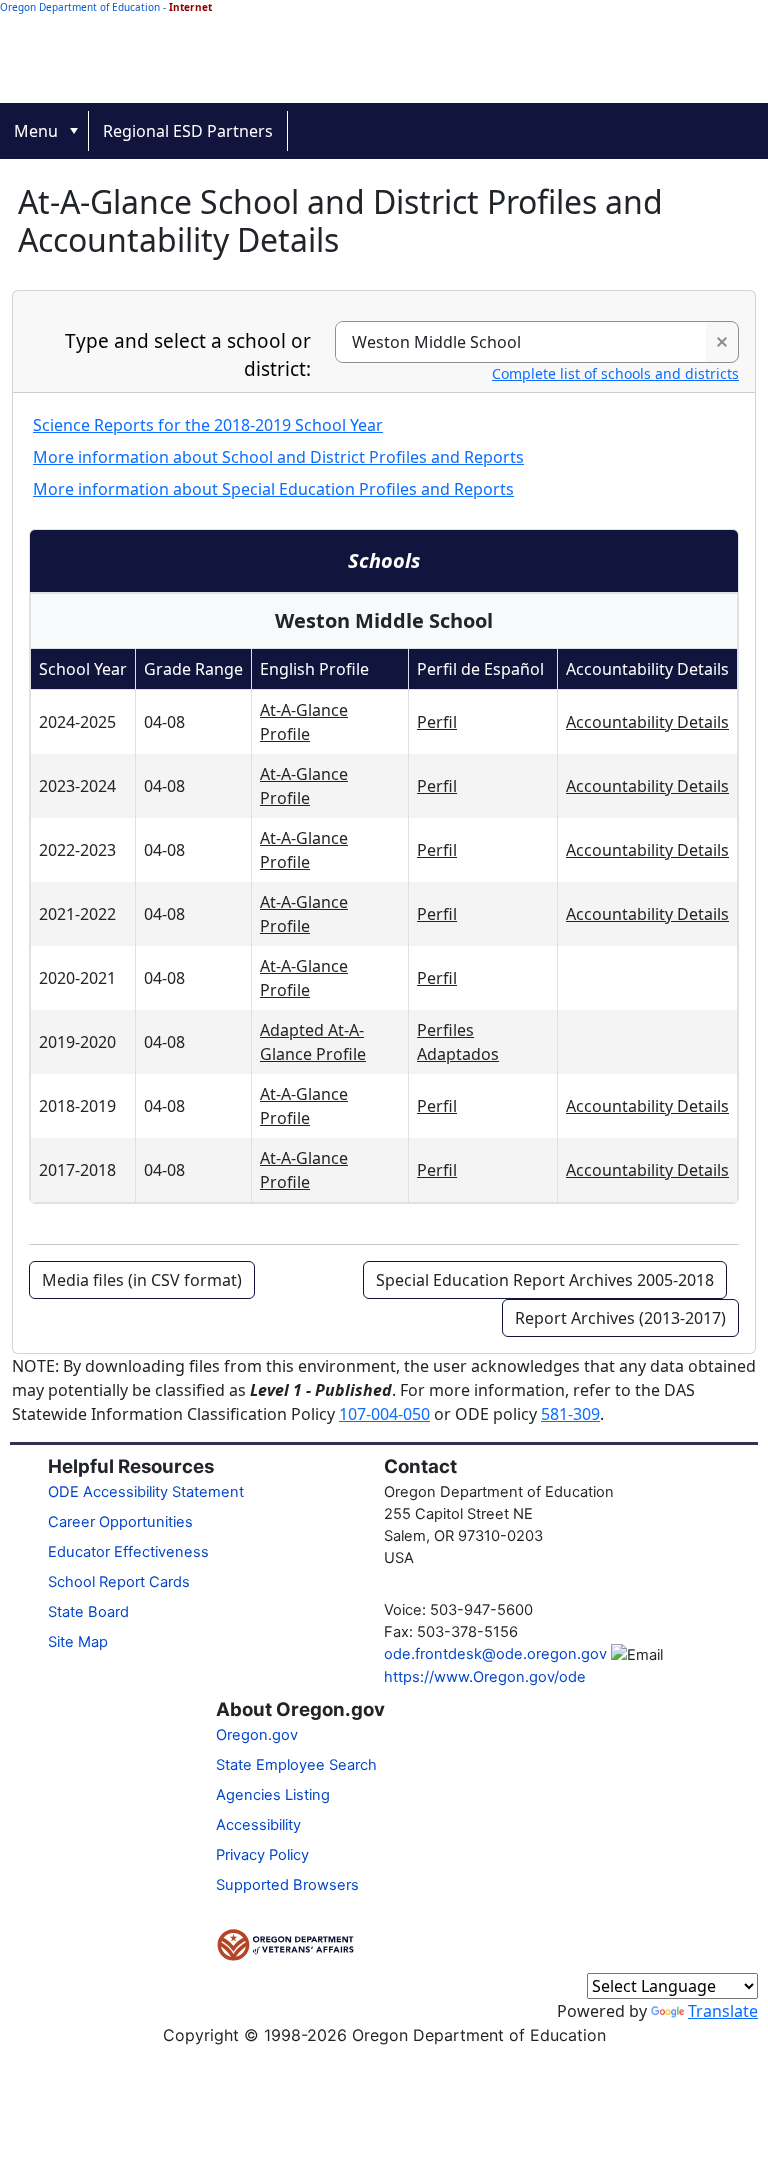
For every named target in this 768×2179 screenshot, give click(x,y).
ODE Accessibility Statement (146, 1492)
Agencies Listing (273, 1795)
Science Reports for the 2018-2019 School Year (208, 425)
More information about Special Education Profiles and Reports (273, 489)
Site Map (78, 1642)
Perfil (437, 722)
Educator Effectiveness (128, 1552)
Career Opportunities (120, 1522)
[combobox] (521, 342)
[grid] (384, 925)
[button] (722, 342)
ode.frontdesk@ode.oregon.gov (495, 1654)
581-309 (570, 1414)
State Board (88, 1612)
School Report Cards (119, 1582)
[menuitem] (44, 131)
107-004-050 (384, 1414)
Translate (723, 2011)
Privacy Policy (262, 1855)
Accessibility (258, 1825)
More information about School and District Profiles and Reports (278, 457)
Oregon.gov (257, 1735)
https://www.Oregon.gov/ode (485, 1677)
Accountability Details (647, 722)
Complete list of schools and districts (615, 373)
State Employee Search (296, 1765)
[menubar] (384, 131)
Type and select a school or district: (188, 355)
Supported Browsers (287, 1885)
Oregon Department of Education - (106, 7)
